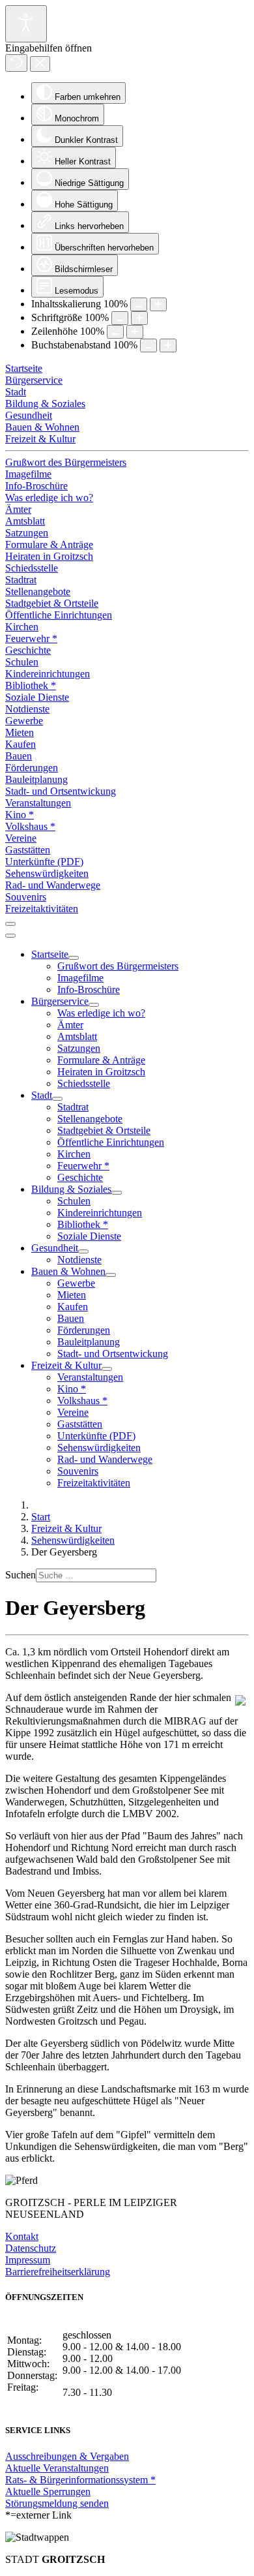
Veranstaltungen (38, 803)
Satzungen (27, 533)
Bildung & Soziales (45, 404)
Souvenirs (26, 897)
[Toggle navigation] (10, 924)
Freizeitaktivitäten (42, 909)
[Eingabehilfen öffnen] (26, 24)
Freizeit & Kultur (40, 439)
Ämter (18, 509)
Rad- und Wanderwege (53, 885)
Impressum (28, 2260)
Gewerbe (24, 721)
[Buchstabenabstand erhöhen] (168, 345)
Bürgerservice (34, 380)
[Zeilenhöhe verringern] (115, 332)
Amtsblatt (25, 521)
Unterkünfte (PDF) (44, 862)
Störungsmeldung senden (57, 2503)
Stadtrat (21, 580)
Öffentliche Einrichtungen (59, 615)
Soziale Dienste (37, 697)
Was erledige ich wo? (49, 498)
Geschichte (28, 650)
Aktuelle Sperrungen (48, 2492)
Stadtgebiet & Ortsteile (52, 603)
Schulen (22, 662)
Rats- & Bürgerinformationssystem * (80, 2480)
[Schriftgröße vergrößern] (139, 318)
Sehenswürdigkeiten (47, 873)
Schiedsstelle (32, 568)
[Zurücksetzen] (16, 63)
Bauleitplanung (36, 779)
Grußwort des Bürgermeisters (66, 462)
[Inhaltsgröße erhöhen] (158, 304)
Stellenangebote (38, 591)
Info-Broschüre (36, 486)
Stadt (16, 392)
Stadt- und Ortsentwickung (61, 791)
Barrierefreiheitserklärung (58, 2272)
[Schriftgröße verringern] (120, 318)
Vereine (21, 838)
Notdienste (27, 709)
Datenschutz (31, 2248)
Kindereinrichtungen (48, 674)
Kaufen (21, 744)
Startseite (24, 368)
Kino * (20, 815)
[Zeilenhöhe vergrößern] (135, 332)
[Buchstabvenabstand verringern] (148, 345)
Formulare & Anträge (49, 544)
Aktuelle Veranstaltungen (57, 2468)
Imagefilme (28, 474)
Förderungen (32, 768)
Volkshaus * (30, 826)
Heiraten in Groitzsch (49, 556)
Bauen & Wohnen (42, 427)
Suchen (21, 1575)
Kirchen (22, 627)
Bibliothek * (31, 685)
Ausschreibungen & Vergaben (67, 2456)
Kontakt (22, 2236)
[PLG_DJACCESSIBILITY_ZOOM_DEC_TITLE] (139, 304)
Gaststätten (28, 850)
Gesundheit (29, 415)
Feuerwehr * (31, 638)
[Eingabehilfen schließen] (40, 64)
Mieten (20, 732)
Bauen (19, 756)
